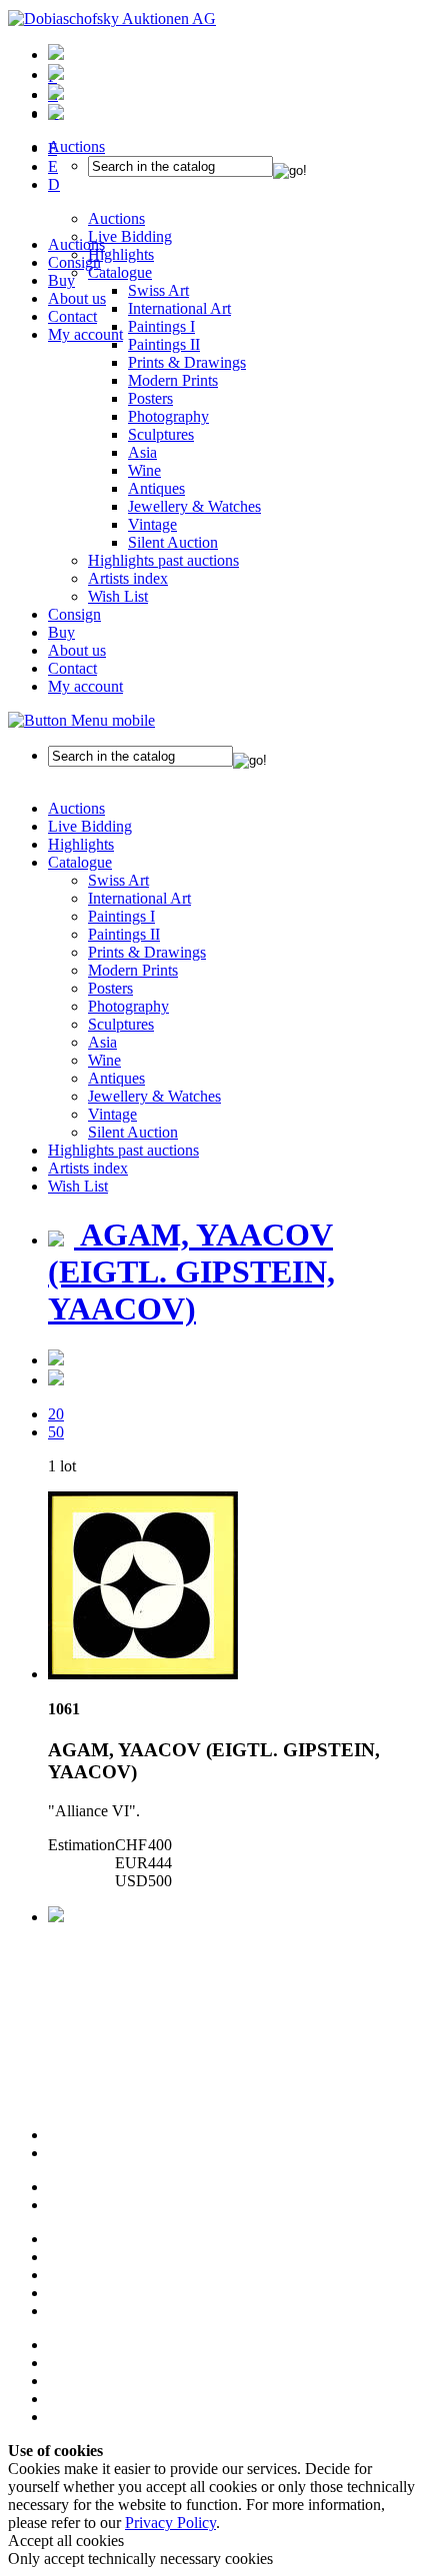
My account (85, 334)
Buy (61, 280)
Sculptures (161, 434)
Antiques (156, 488)
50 (56, 1432)
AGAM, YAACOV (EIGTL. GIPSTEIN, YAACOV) (191, 1272)
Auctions (76, 244)
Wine (144, 470)
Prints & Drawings (187, 362)
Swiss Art (118, 880)
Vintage (152, 524)
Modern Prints (173, 380)
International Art (139, 898)
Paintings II (164, 344)
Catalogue (80, 862)
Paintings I (121, 916)
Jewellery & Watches (194, 506)
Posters (150, 398)
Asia (142, 452)
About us (77, 298)
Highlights (81, 844)
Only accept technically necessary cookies (140, 2559)
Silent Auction (173, 542)
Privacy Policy (170, 2523)
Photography (168, 416)
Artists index (128, 578)
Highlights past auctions (163, 560)
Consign (74, 262)
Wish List (118, 596)
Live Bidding (90, 826)
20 (56, 1414)
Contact (72, 316)
